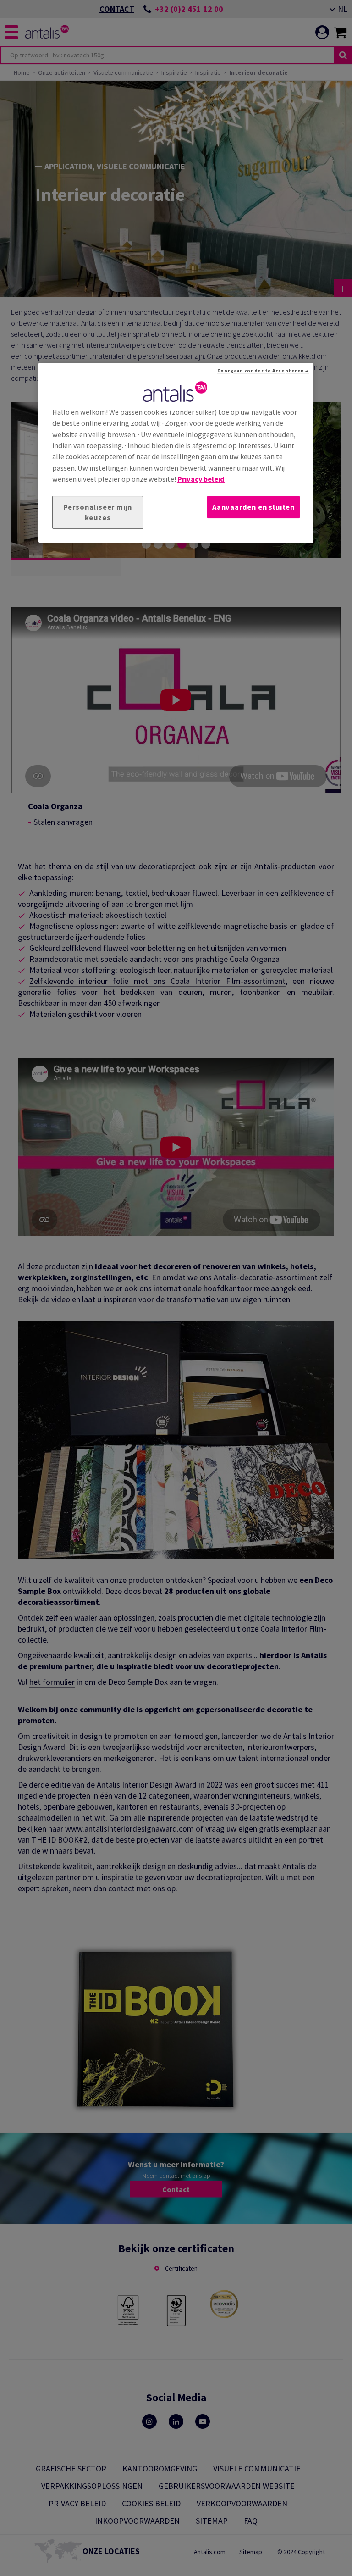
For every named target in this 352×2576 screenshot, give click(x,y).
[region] (176, 453)
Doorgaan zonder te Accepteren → (263, 371)
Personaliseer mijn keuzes (98, 513)
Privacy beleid (201, 479)
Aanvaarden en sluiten (253, 507)
